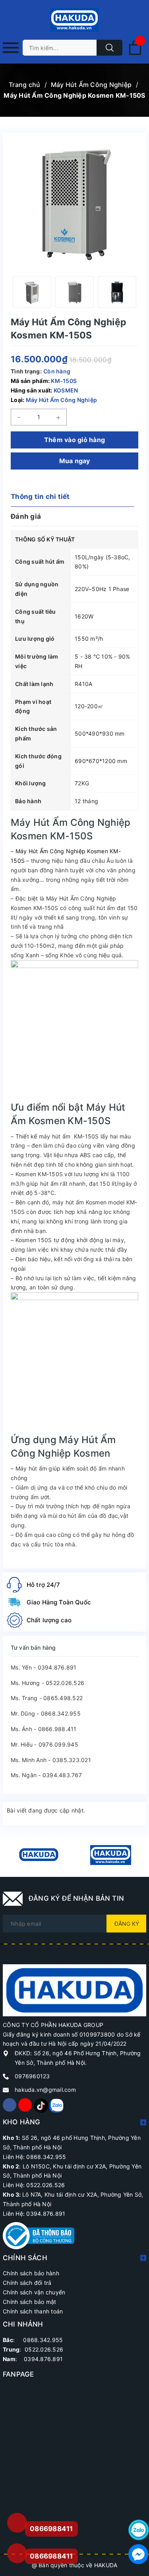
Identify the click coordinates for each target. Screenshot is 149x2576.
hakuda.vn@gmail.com (45, 2090)
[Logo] (74, 20)
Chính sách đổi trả (27, 2283)
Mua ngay (75, 461)
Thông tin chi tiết (40, 497)
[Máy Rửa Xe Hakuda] (111, 1855)
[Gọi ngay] (17, 2523)
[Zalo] (56, 2105)
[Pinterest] (41, 2105)
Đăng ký (127, 1924)
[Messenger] (139, 2554)
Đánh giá (26, 516)
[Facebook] (10, 2105)
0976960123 (32, 2076)
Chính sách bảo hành (31, 2273)
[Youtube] (25, 2105)
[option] (32, 292)
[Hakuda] (74, 1989)
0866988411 (51, 2556)
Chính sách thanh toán (33, 2311)
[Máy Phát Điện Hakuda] (39, 1855)
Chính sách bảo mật (30, 2302)
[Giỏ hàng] (135, 53)
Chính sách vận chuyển (34, 2292)
